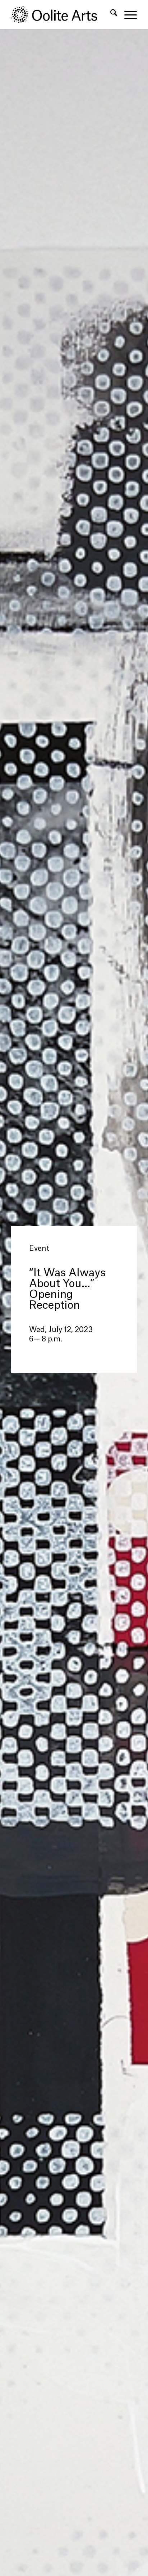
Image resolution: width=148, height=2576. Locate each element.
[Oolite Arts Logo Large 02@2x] (61, 14)
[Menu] (127, 14)
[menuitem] (110, 14)
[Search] (110, 14)
